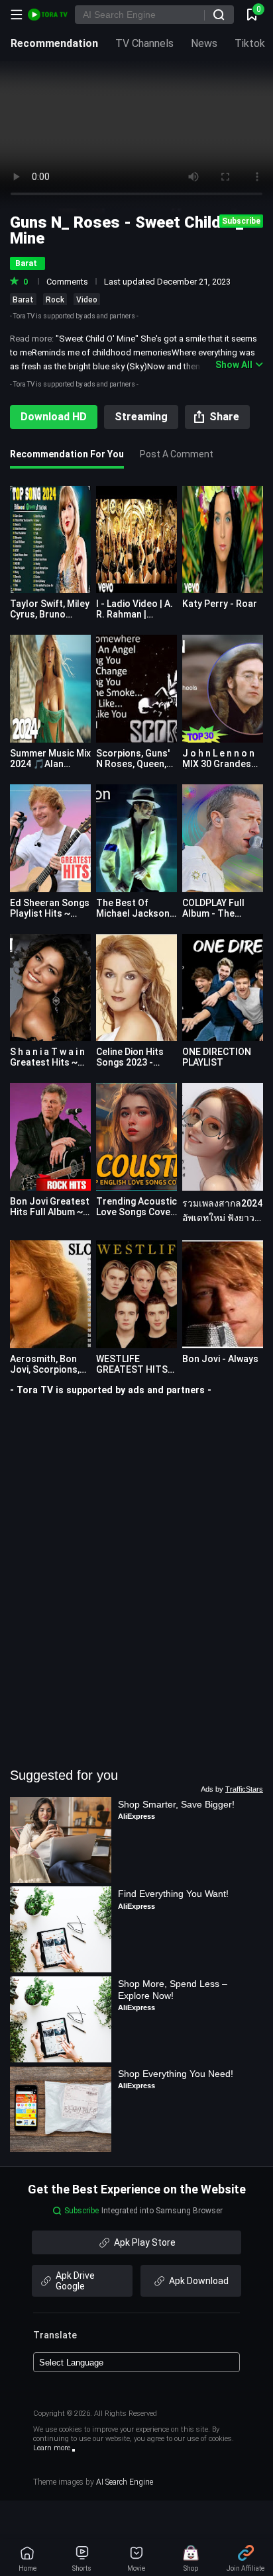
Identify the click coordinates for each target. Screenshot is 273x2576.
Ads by (232, 1789)
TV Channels (144, 43)
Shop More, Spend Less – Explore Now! (174, 1990)
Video (87, 300)
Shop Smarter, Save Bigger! (176, 1804)
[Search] (219, 15)
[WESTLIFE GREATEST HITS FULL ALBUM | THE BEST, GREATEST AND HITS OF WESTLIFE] (136, 1294)
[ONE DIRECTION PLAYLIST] (223, 988)
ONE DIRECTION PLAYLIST (217, 1057)
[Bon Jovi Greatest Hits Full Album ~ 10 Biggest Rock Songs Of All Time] (50, 1137)
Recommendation (54, 43)
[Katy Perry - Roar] (223, 540)
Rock (55, 300)
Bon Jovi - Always (220, 1359)
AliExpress (136, 1816)
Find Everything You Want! (173, 1894)
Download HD (54, 417)
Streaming (141, 417)
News (204, 43)
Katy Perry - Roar (220, 604)
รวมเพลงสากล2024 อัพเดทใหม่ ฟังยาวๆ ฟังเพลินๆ (222, 1218)
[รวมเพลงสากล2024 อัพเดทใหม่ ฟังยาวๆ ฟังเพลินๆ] (223, 1137)
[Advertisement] (136, 1632)
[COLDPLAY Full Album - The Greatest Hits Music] (223, 838)
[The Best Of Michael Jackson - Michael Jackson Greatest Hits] (136, 838)
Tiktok (250, 43)
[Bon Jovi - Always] (223, 1294)
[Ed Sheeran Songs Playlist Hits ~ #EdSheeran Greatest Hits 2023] (50, 838)
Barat (23, 300)
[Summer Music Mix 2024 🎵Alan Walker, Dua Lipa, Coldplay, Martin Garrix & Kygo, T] (50, 689)
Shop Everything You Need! (176, 2074)
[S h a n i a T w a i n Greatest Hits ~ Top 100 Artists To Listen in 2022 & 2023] (50, 988)
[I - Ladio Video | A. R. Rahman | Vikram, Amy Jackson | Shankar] (136, 540)
